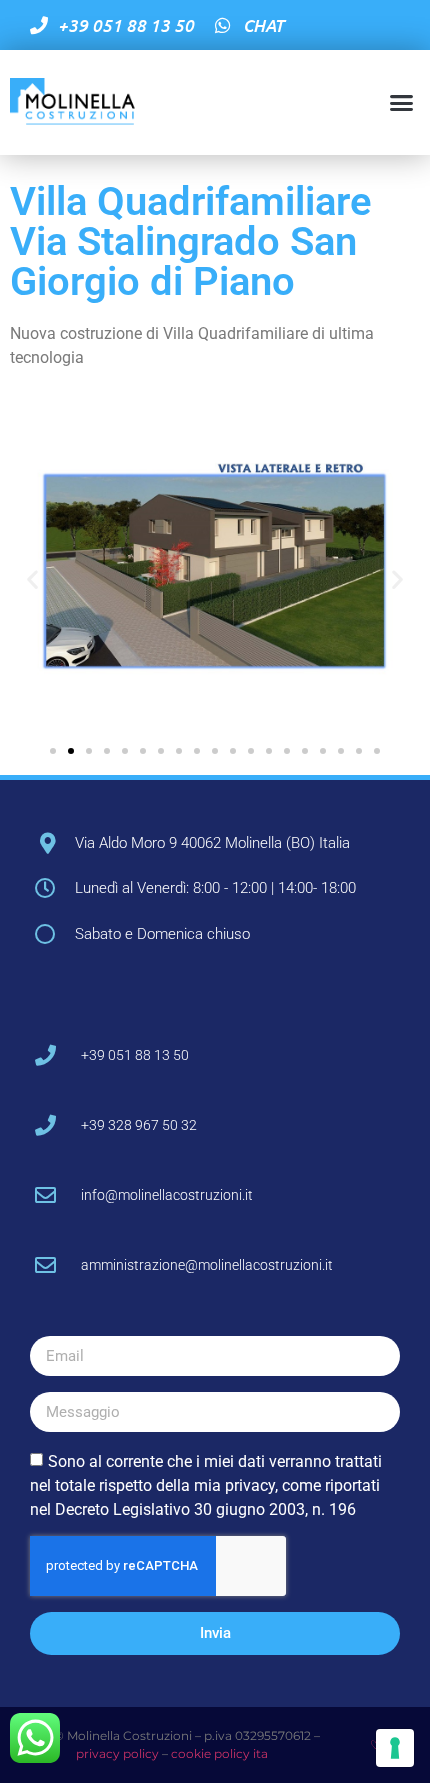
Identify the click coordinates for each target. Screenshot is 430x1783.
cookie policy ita (218, 1753)
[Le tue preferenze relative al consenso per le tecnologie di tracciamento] (395, 1748)
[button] (402, 103)
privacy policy (117, 1753)
